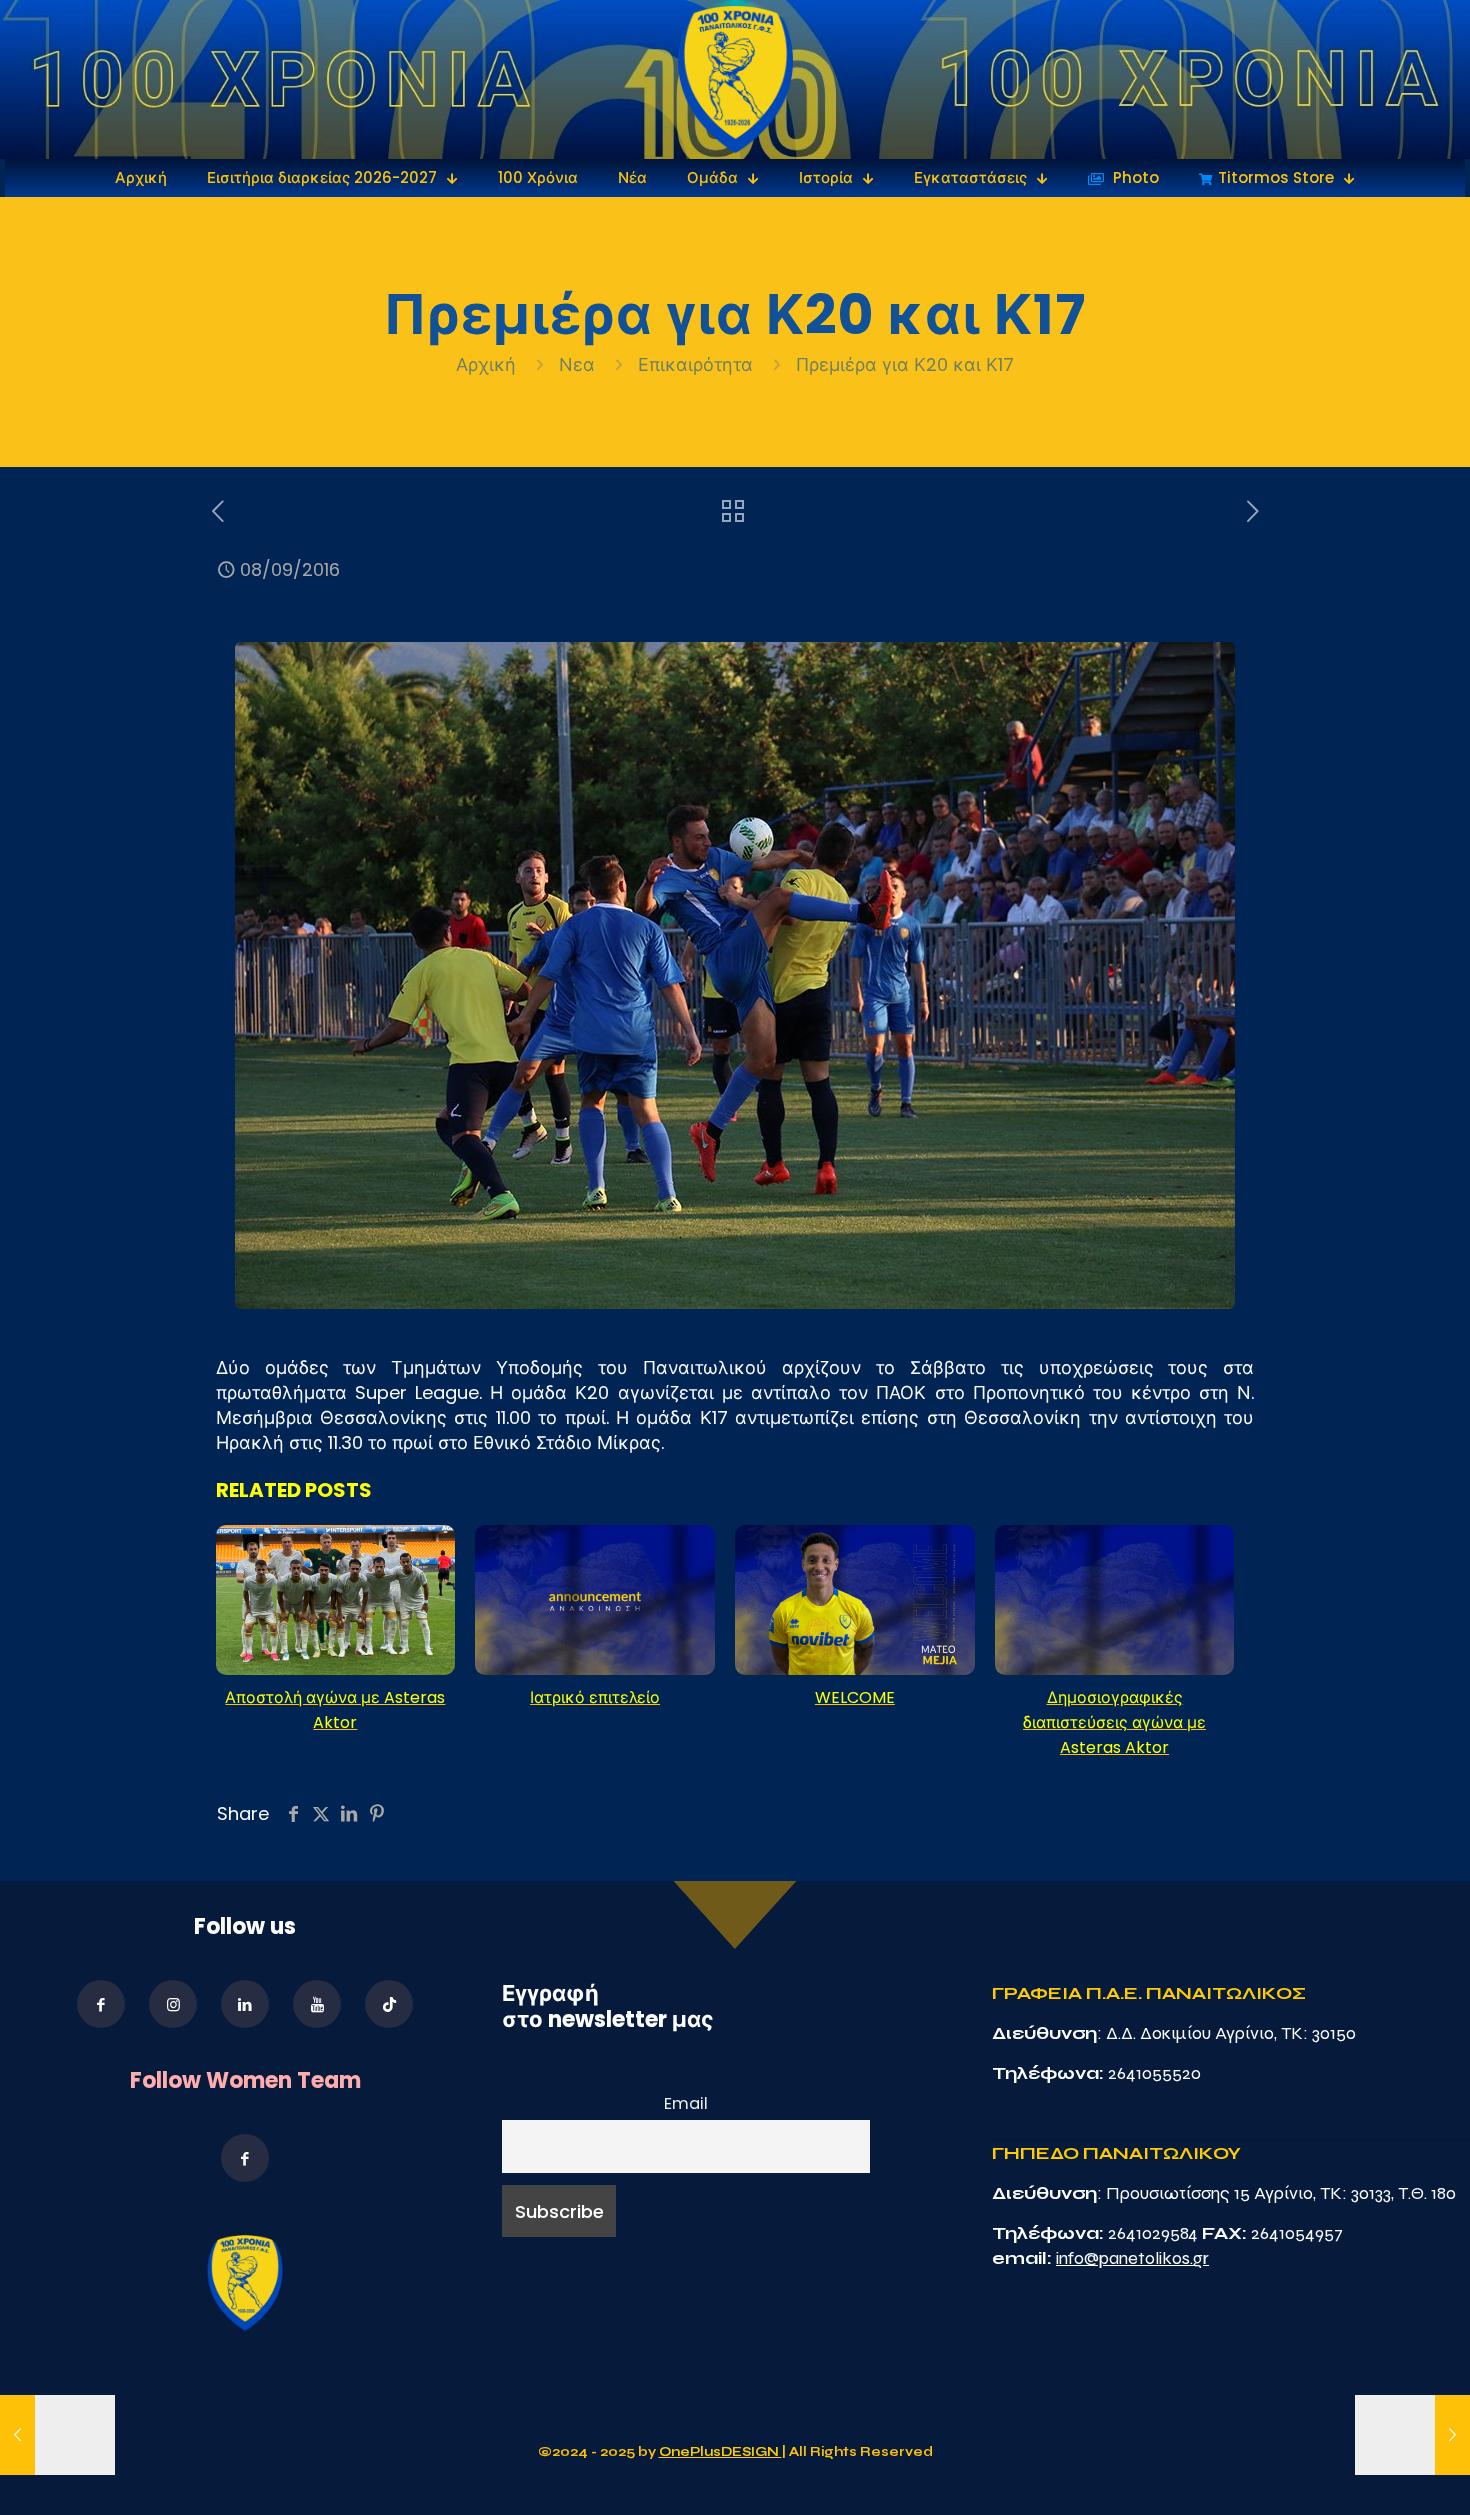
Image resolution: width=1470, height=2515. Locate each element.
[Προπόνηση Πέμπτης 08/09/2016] (1412, 2435)
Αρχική (488, 364)
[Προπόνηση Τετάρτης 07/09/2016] (57, 2435)
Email (686, 2103)
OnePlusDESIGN (720, 2452)
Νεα (577, 364)
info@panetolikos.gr (1132, 2258)
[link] (735, 79)
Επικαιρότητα (695, 364)
